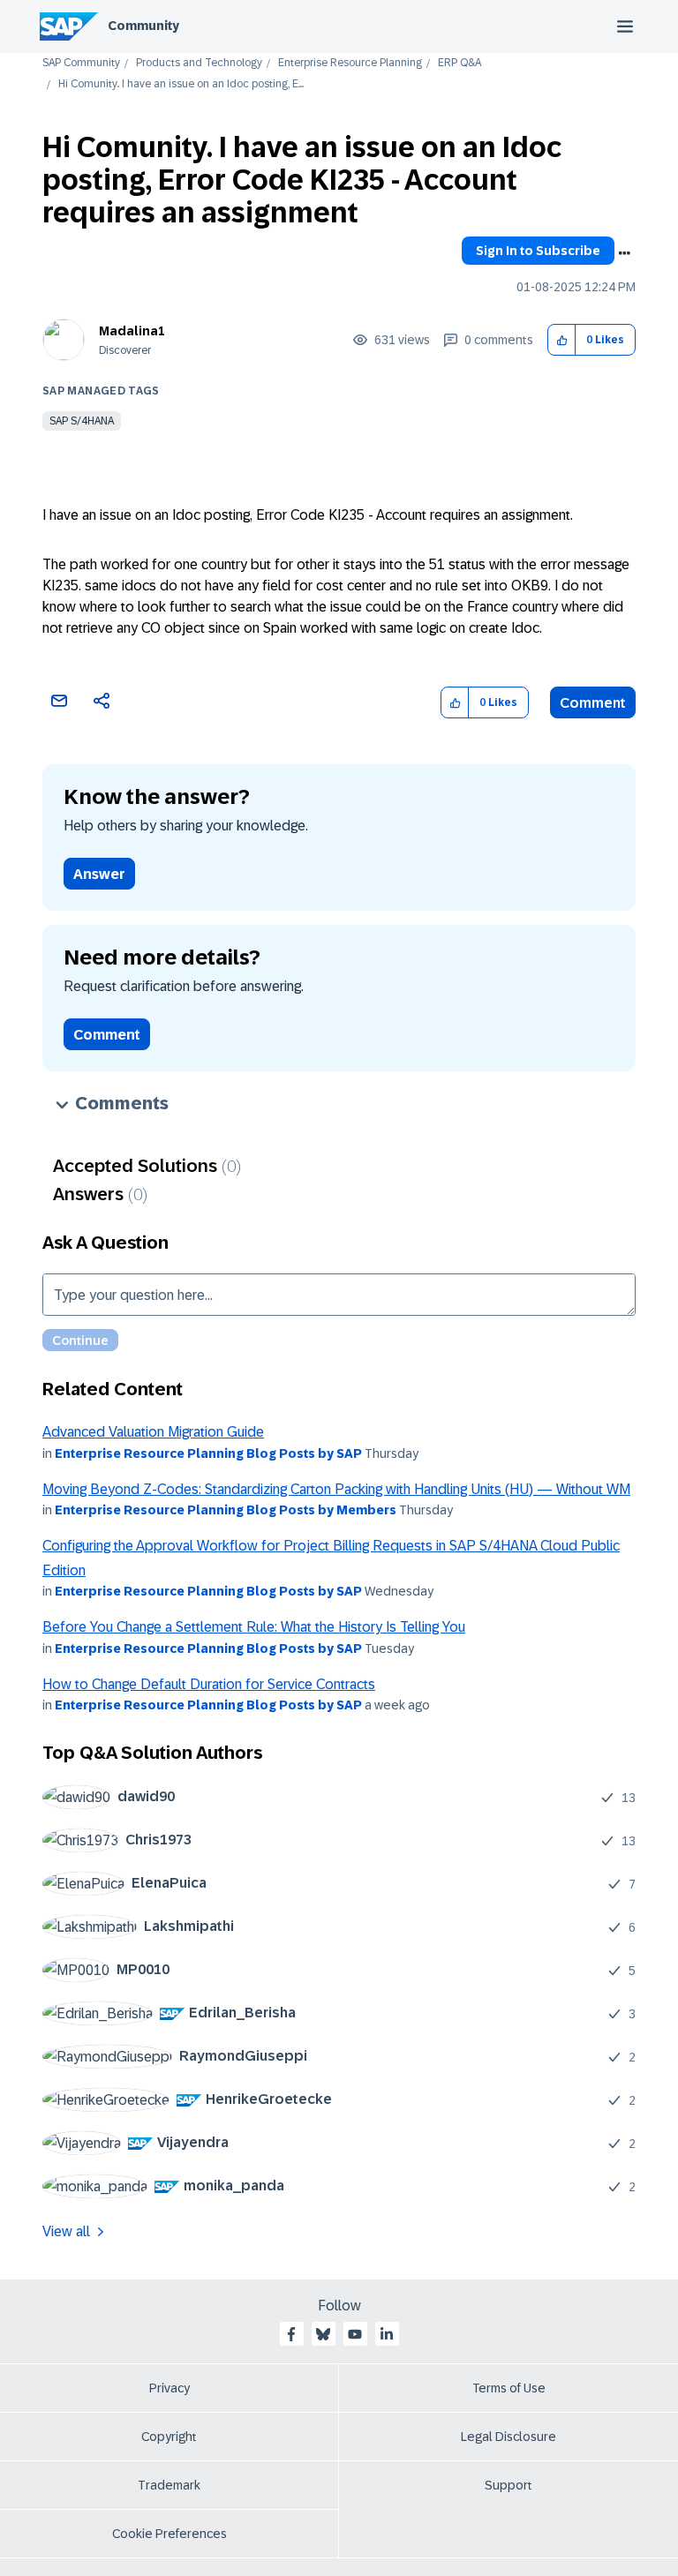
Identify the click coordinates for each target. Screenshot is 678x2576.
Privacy (169, 2388)
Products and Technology (199, 63)
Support (508, 2485)
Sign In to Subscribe (538, 251)
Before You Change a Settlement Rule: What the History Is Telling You (254, 1627)
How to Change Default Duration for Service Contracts (209, 1684)
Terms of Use (509, 2388)
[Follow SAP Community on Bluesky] (323, 2334)
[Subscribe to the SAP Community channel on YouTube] (355, 2334)
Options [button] (624, 253)
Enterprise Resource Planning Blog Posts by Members (226, 1510)
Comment (593, 703)
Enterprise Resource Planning (350, 63)
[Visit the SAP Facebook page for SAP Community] (291, 2334)
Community (143, 26)
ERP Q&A (460, 63)
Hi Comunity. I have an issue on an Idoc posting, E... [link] (181, 84)
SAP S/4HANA (82, 421)
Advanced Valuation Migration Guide (153, 1432)
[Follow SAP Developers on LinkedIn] (387, 2334)
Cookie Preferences (169, 2534)
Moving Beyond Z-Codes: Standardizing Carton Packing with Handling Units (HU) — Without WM (336, 1489)
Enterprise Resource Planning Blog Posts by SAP (208, 1453)
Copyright (169, 2437)
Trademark (169, 2485)
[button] (562, 340)
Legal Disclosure (508, 2437)
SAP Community (81, 63)
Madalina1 (132, 331)
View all (66, 2231)
